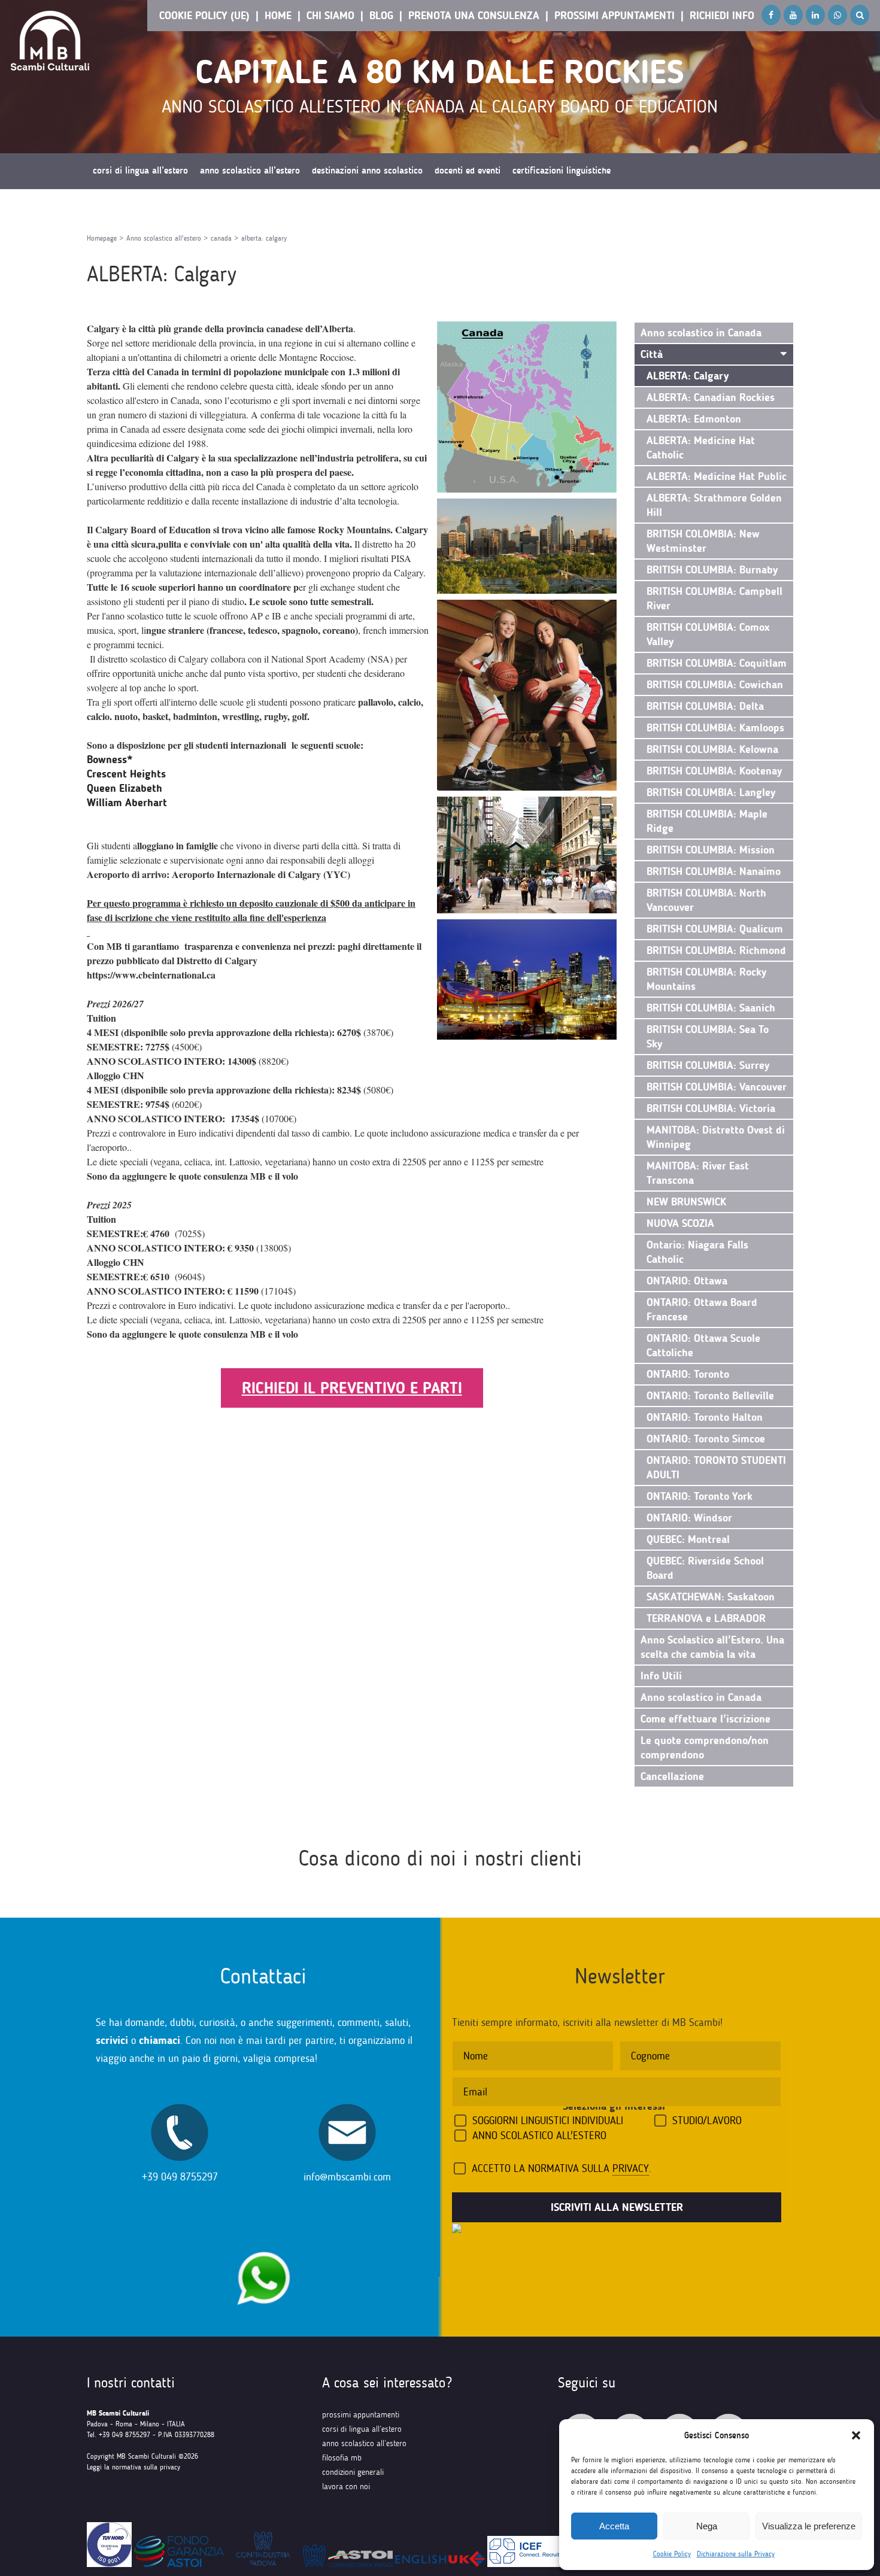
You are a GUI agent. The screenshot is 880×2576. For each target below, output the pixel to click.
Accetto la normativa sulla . (562, 2168)
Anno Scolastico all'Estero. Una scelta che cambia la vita (712, 1647)
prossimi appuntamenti (361, 2415)
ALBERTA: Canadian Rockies (711, 397)
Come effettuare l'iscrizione (705, 1719)
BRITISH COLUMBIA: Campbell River (714, 599)
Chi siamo (330, 16)
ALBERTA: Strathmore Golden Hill (714, 505)
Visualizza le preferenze (809, 2526)
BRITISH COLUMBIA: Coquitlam (717, 663)
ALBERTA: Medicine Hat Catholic (701, 448)
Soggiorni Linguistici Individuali (548, 2121)
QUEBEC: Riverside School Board (705, 1568)
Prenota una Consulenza (474, 16)
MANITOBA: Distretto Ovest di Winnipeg (716, 1137)
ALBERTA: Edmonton (694, 419)
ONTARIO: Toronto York (700, 1496)
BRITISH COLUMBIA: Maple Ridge (707, 821)
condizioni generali (353, 2472)
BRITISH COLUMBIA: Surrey (708, 1065)
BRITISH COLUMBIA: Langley (711, 792)
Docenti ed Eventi (468, 171)
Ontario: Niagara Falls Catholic (697, 1252)
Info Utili (661, 1676)
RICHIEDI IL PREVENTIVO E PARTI (352, 1388)
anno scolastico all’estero (364, 2443)
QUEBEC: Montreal (688, 1539)
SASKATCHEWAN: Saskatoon (711, 1597)
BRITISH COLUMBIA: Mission (711, 850)
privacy (631, 2168)
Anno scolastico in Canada (701, 333)
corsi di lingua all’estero (362, 2429)
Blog (381, 16)
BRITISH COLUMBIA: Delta (705, 706)
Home (278, 16)
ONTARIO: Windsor (689, 1518)
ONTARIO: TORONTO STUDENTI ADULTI (716, 1468)
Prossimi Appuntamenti (615, 16)
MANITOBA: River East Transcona (698, 1173)
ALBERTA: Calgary (688, 376)
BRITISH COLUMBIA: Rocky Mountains (707, 979)
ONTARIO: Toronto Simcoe (706, 1439)
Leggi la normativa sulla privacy (133, 2467)
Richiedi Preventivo (129, 206)
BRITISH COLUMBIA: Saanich (711, 1008)
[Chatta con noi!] (263, 2245)
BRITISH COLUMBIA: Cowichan (715, 685)
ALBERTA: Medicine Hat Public (717, 476)
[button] (856, 2435)
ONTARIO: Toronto (688, 1374)
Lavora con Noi (346, 2487)
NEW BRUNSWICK (686, 1202)
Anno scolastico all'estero (164, 238)
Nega (707, 2526)
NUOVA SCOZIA (680, 1223)
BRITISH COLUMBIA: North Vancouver (706, 900)
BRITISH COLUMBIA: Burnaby (712, 570)
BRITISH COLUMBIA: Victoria (711, 1108)
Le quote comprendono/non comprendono (705, 1748)
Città (652, 354)
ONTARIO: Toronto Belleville (710, 1396)
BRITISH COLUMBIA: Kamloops (715, 728)
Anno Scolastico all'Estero (539, 2135)
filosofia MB (342, 2458)
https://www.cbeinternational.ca (151, 975)
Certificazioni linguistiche (562, 171)
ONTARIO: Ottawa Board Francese (702, 1310)
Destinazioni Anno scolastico (367, 171)
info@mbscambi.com (347, 2177)
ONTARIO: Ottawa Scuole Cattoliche (703, 1345)
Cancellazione (672, 1776)
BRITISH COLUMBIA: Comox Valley (708, 634)
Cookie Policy (672, 2554)
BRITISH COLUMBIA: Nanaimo (714, 871)
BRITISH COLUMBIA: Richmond (716, 950)
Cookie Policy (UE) (204, 16)
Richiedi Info (722, 16)
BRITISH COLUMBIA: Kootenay (714, 771)
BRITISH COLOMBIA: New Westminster (703, 541)
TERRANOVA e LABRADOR (706, 1618)
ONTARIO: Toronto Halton (705, 1417)
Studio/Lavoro (707, 2121)
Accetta (614, 2526)
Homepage (102, 238)
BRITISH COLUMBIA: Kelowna (712, 749)
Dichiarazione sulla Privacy (736, 2554)
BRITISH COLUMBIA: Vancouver (717, 1087)
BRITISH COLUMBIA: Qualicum (715, 929)
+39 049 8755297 (180, 2177)
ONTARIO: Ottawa (687, 1281)
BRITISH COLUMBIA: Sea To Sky (708, 1037)
